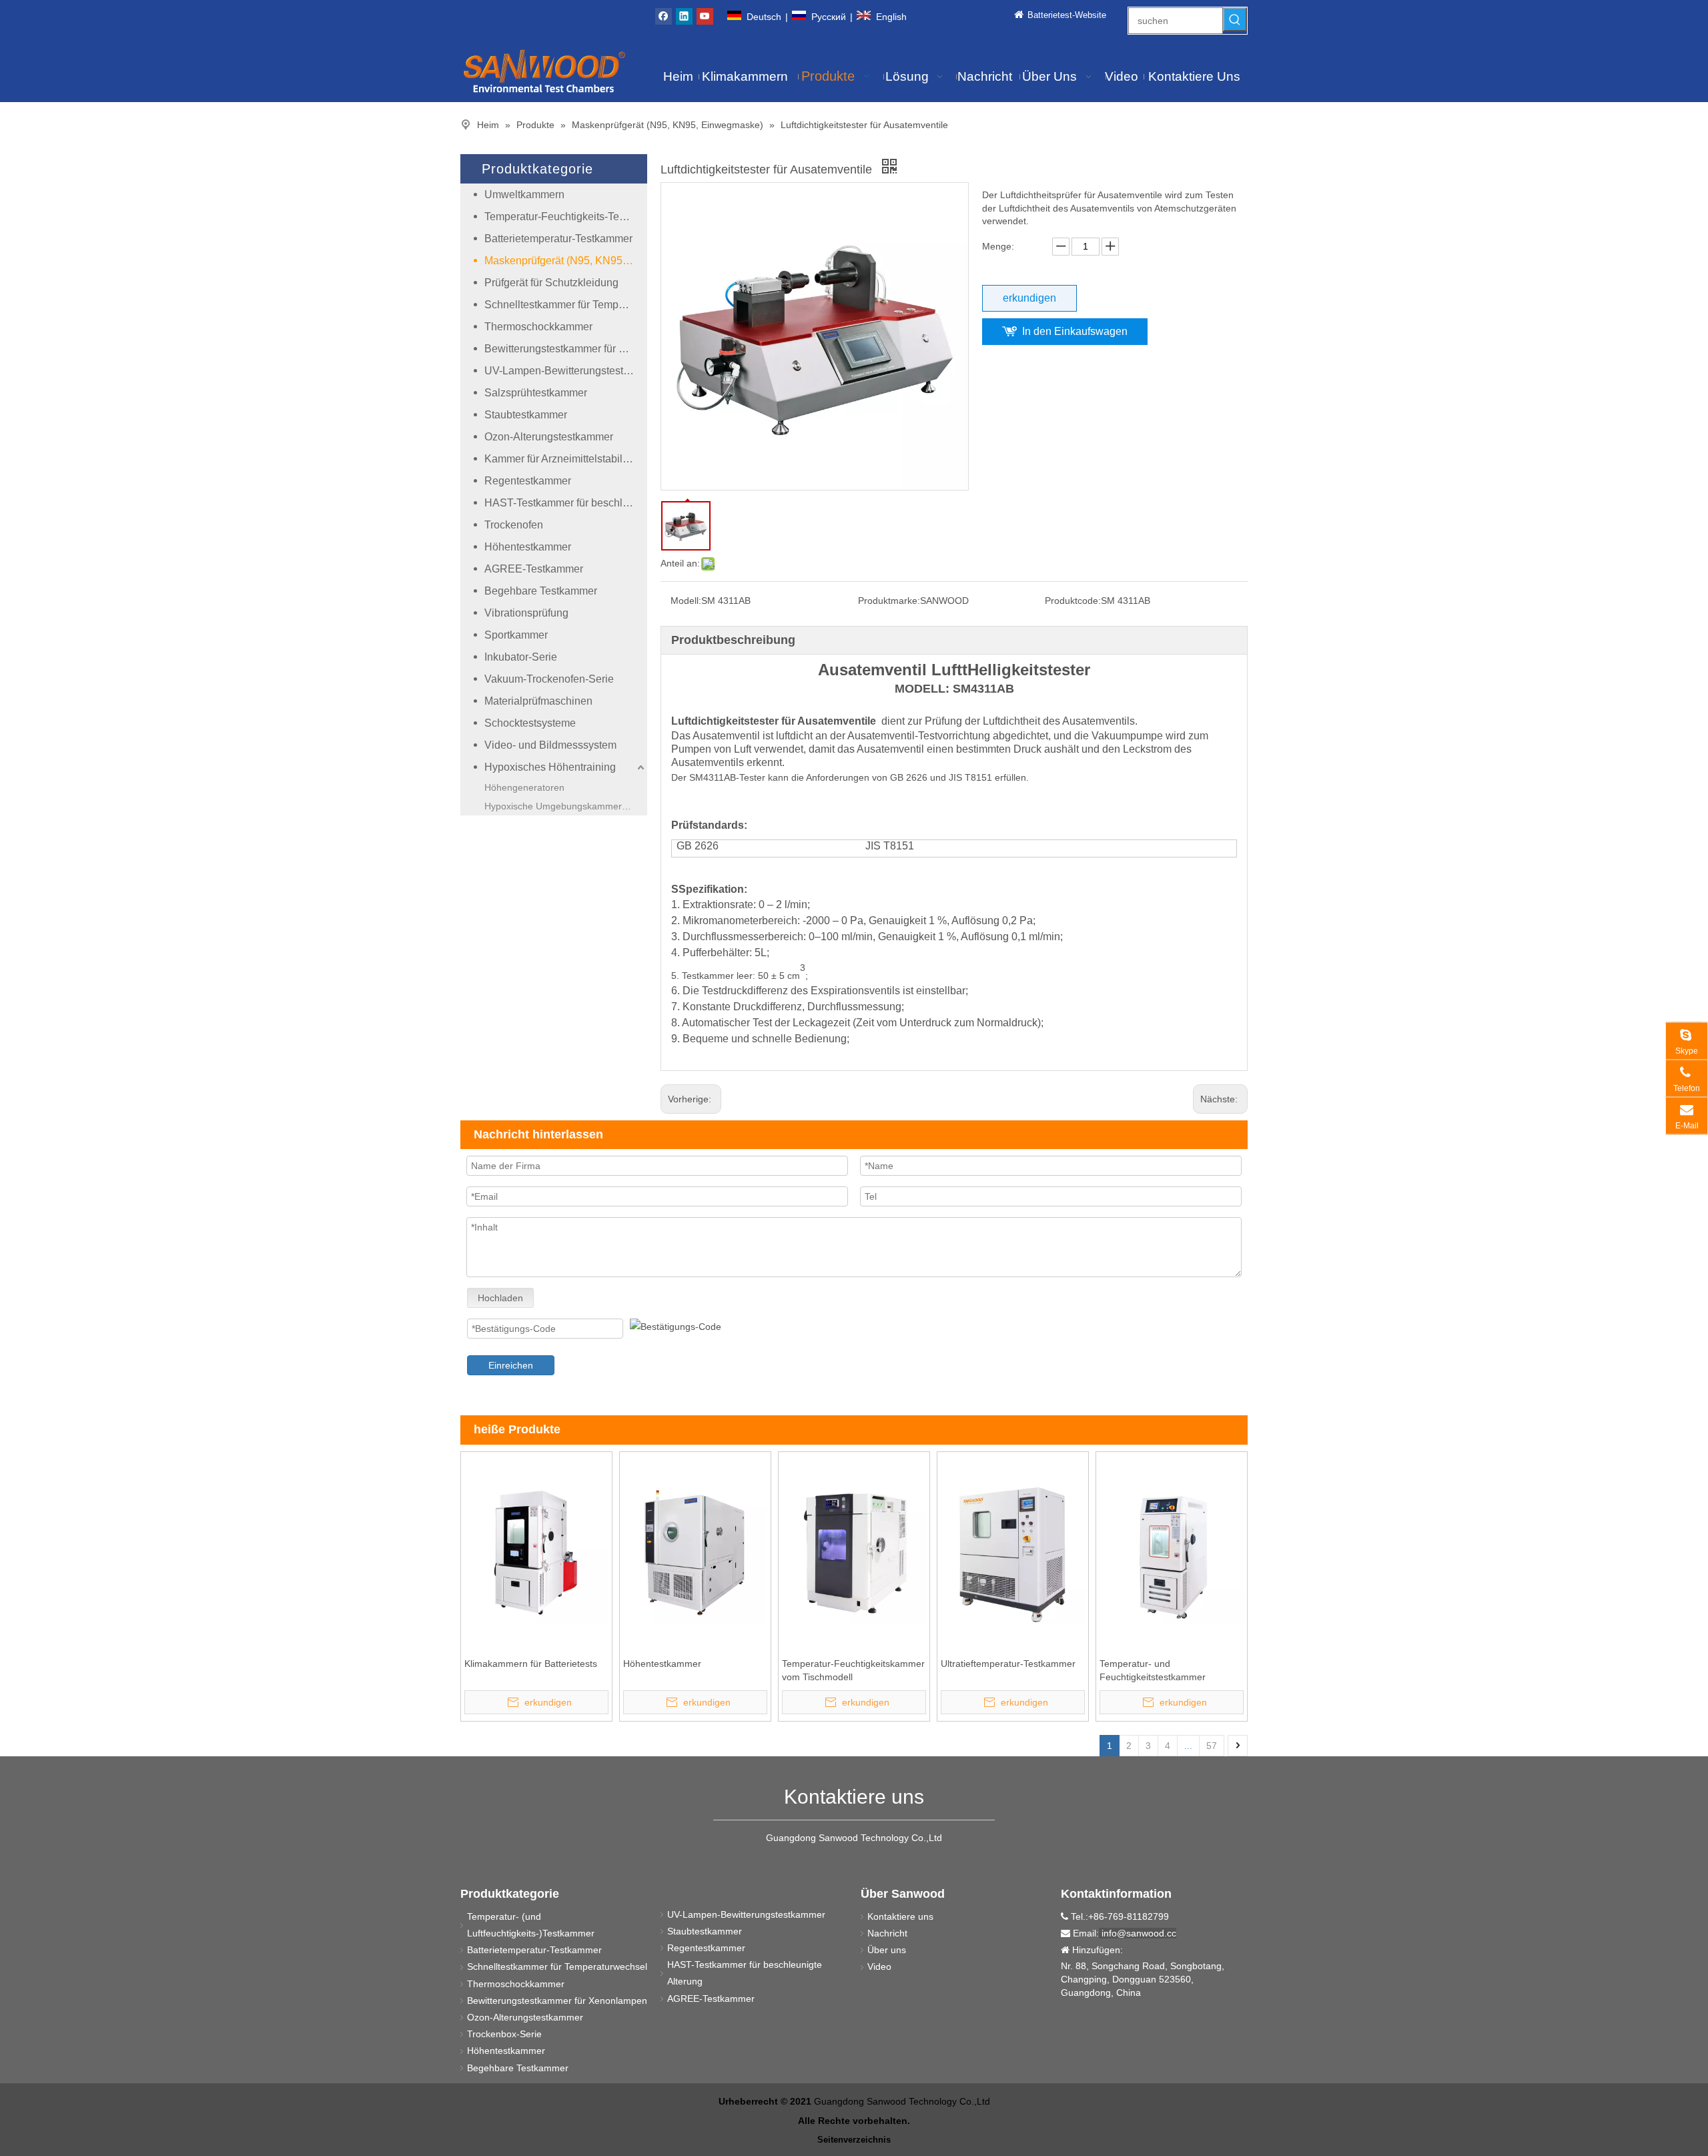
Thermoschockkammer (538, 327)
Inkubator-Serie (521, 657)
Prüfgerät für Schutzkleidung (551, 283)
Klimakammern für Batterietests (531, 1664)
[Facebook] (664, 16)
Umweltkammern (524, 195)
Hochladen (500, 1298)
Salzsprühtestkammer (536, 393)
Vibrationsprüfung (526, 613)
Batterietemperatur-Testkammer (558, 239)
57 (1212, 1746)
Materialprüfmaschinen (538, 701)
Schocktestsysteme (530, 723)
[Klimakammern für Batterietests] (536, 1551)
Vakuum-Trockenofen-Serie (549, 679)
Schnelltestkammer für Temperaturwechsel (566, 305)
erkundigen (1029, 298)
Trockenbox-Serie (504, 2034)
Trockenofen (514, 525)
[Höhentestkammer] (695, 1551)
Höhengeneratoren (524, 787)
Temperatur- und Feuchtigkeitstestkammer (1153, 1670)
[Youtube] (705, 16)
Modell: (686, 601)
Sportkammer (516, 635)
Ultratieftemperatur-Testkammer (1008, 1664)
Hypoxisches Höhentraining (550, 767)
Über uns (887, 1950)
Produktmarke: (889, 601)
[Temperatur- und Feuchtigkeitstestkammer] (1172, 1551)
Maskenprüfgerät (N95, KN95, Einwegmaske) (566, 261)
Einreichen (511, 1365)
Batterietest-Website (1067, 15)
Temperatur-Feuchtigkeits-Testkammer (566, 217)
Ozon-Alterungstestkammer (549, 437)
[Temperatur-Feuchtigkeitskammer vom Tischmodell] (854, 1551)
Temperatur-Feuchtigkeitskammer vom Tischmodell (853, 1670)
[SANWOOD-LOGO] (544, 70)
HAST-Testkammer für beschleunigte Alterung (566, 503)
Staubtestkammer (526, 415)
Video (879, 1966)
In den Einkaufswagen (1075, 331)
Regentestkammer (528, 481)
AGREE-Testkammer (534, 569)
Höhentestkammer (528, 547)
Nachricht (887, 1933)
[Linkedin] (684, 16)
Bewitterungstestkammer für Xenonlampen (566, 349)
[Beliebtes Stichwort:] (1235, 19)
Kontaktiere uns (900, 1916)
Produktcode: (1073, 601)
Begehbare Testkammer (541, 591)
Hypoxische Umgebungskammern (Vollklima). (566, 806)
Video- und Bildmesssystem (550, 745)
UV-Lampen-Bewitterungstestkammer (566, 371)
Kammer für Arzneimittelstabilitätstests (566, 459)
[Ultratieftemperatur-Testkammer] (1013, 1551)
